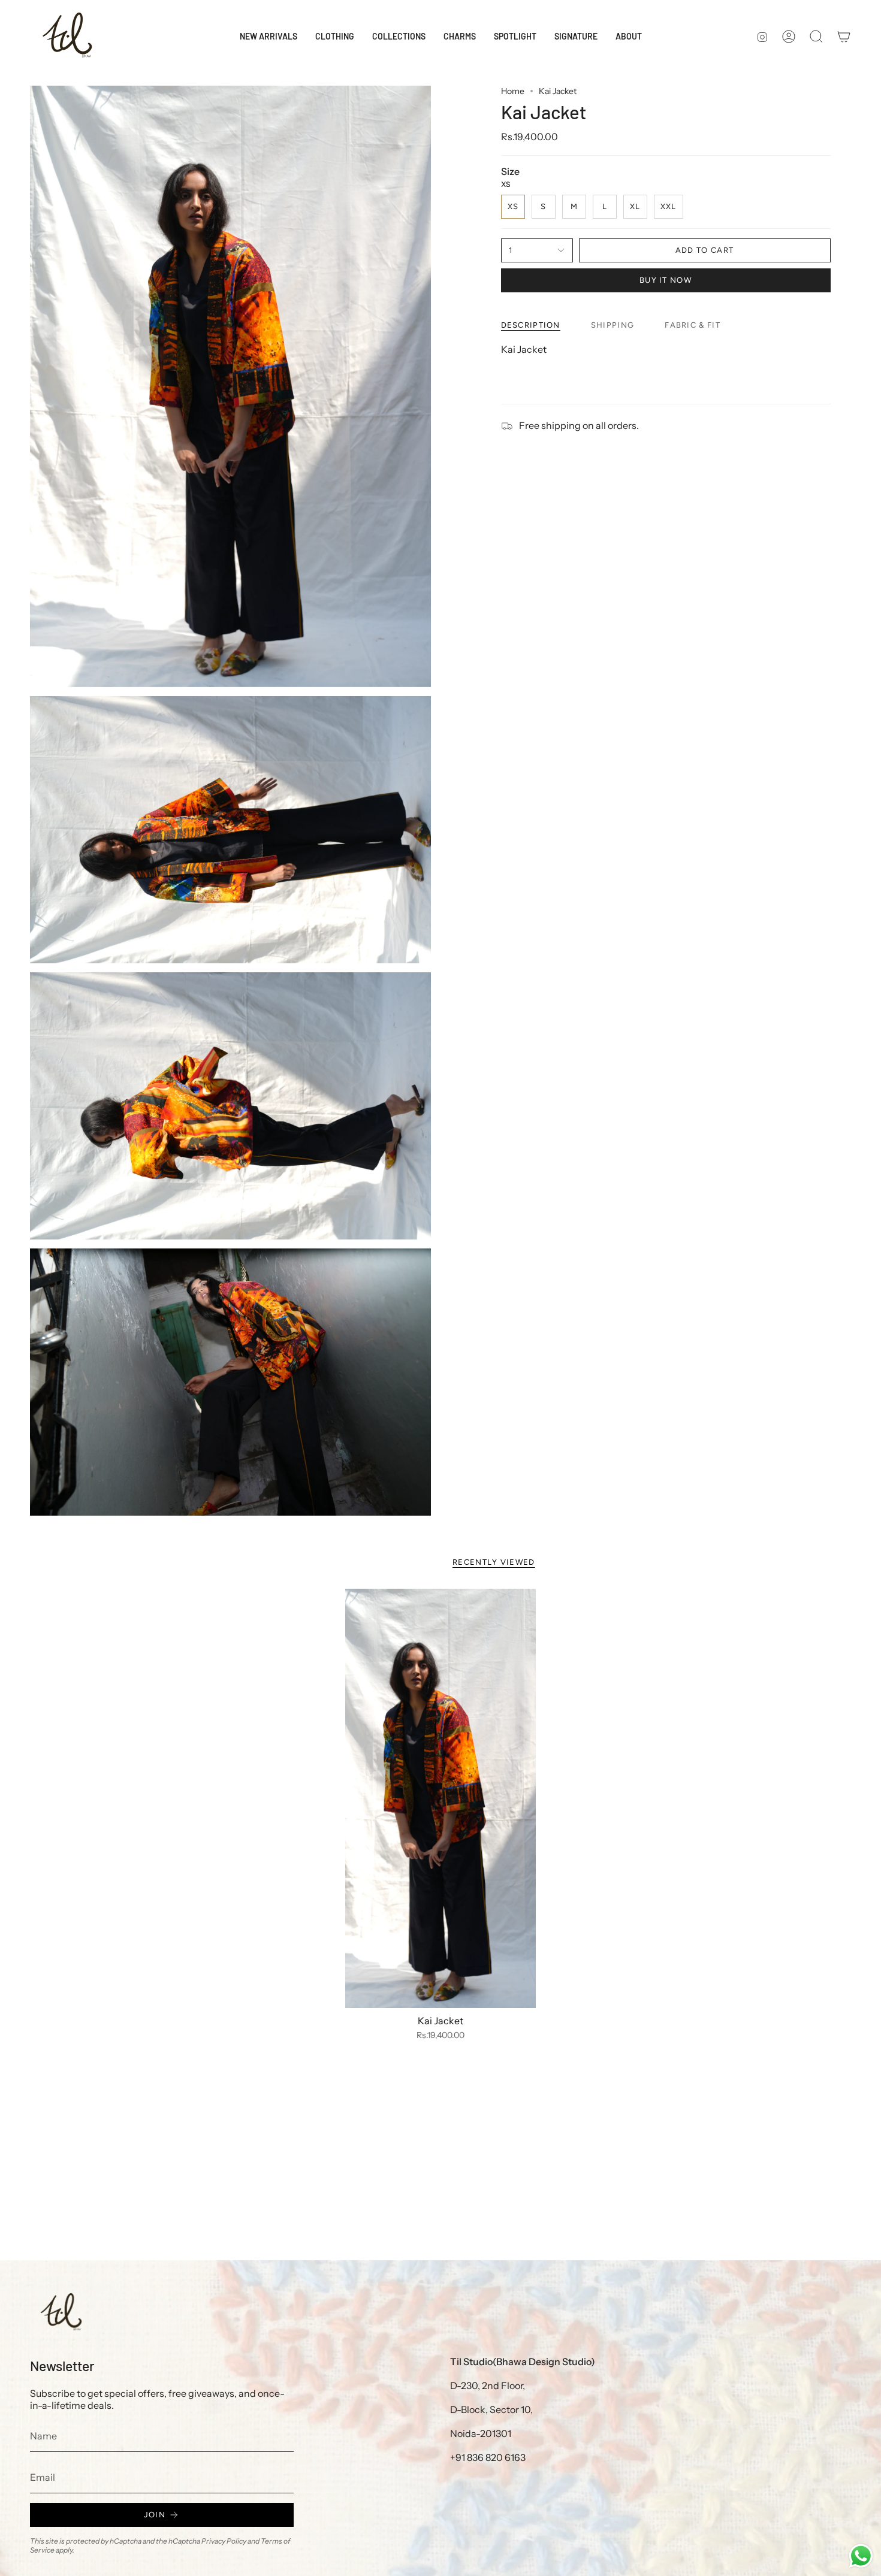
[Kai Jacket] (441, 1798)
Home (513, 91)
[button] (335, 37)
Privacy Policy (224, 2541)
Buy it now (666, 280)
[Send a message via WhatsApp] (861, 2556)
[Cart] (844, 37)
